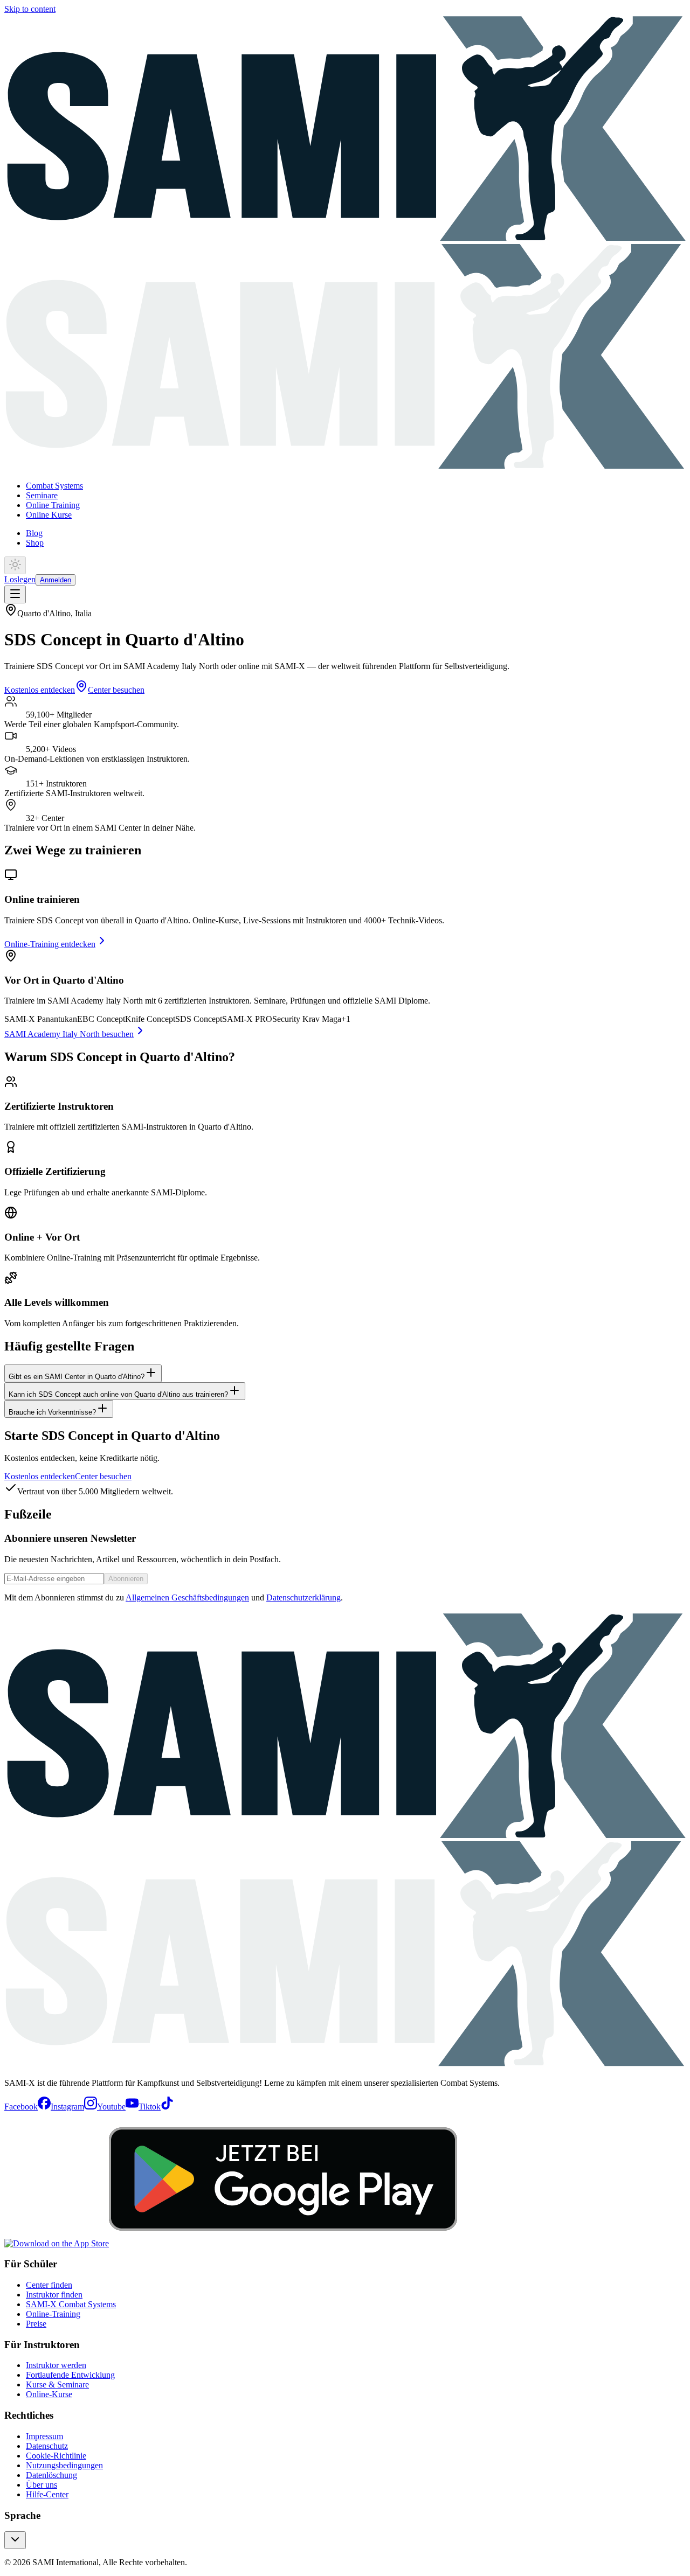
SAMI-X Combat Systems (71, 2304)
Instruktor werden (56, 2365)
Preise (36, 2324)
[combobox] (15, 2540)
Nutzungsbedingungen (64, 2465)
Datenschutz (47, 2446)
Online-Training (53, 2314)
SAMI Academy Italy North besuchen (69, 1034)
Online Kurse (49, 515)
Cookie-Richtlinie (56, 2456)
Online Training (53, 505)
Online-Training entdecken (50, 944)
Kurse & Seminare (57, 2384)
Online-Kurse (49, 2394)
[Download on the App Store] (57, 2243)
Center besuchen (116, 690)
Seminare (42, 495)
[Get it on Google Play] (283, 2243)
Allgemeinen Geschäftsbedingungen (187, 1597)
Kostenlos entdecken (40, 690)
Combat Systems (54, 486)
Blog (34, 533)
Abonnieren (126, 1579)
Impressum (44, 2436)
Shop (35, 543)
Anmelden (56, 580)
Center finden (49, 2285)
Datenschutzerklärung (303, 1597)
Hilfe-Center (47, 2494)
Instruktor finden (54, 2295)
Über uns (42, 2485)
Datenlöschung (51, 2475)
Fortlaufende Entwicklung (70, 2375)
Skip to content (30, 9)
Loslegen (20, 579)
